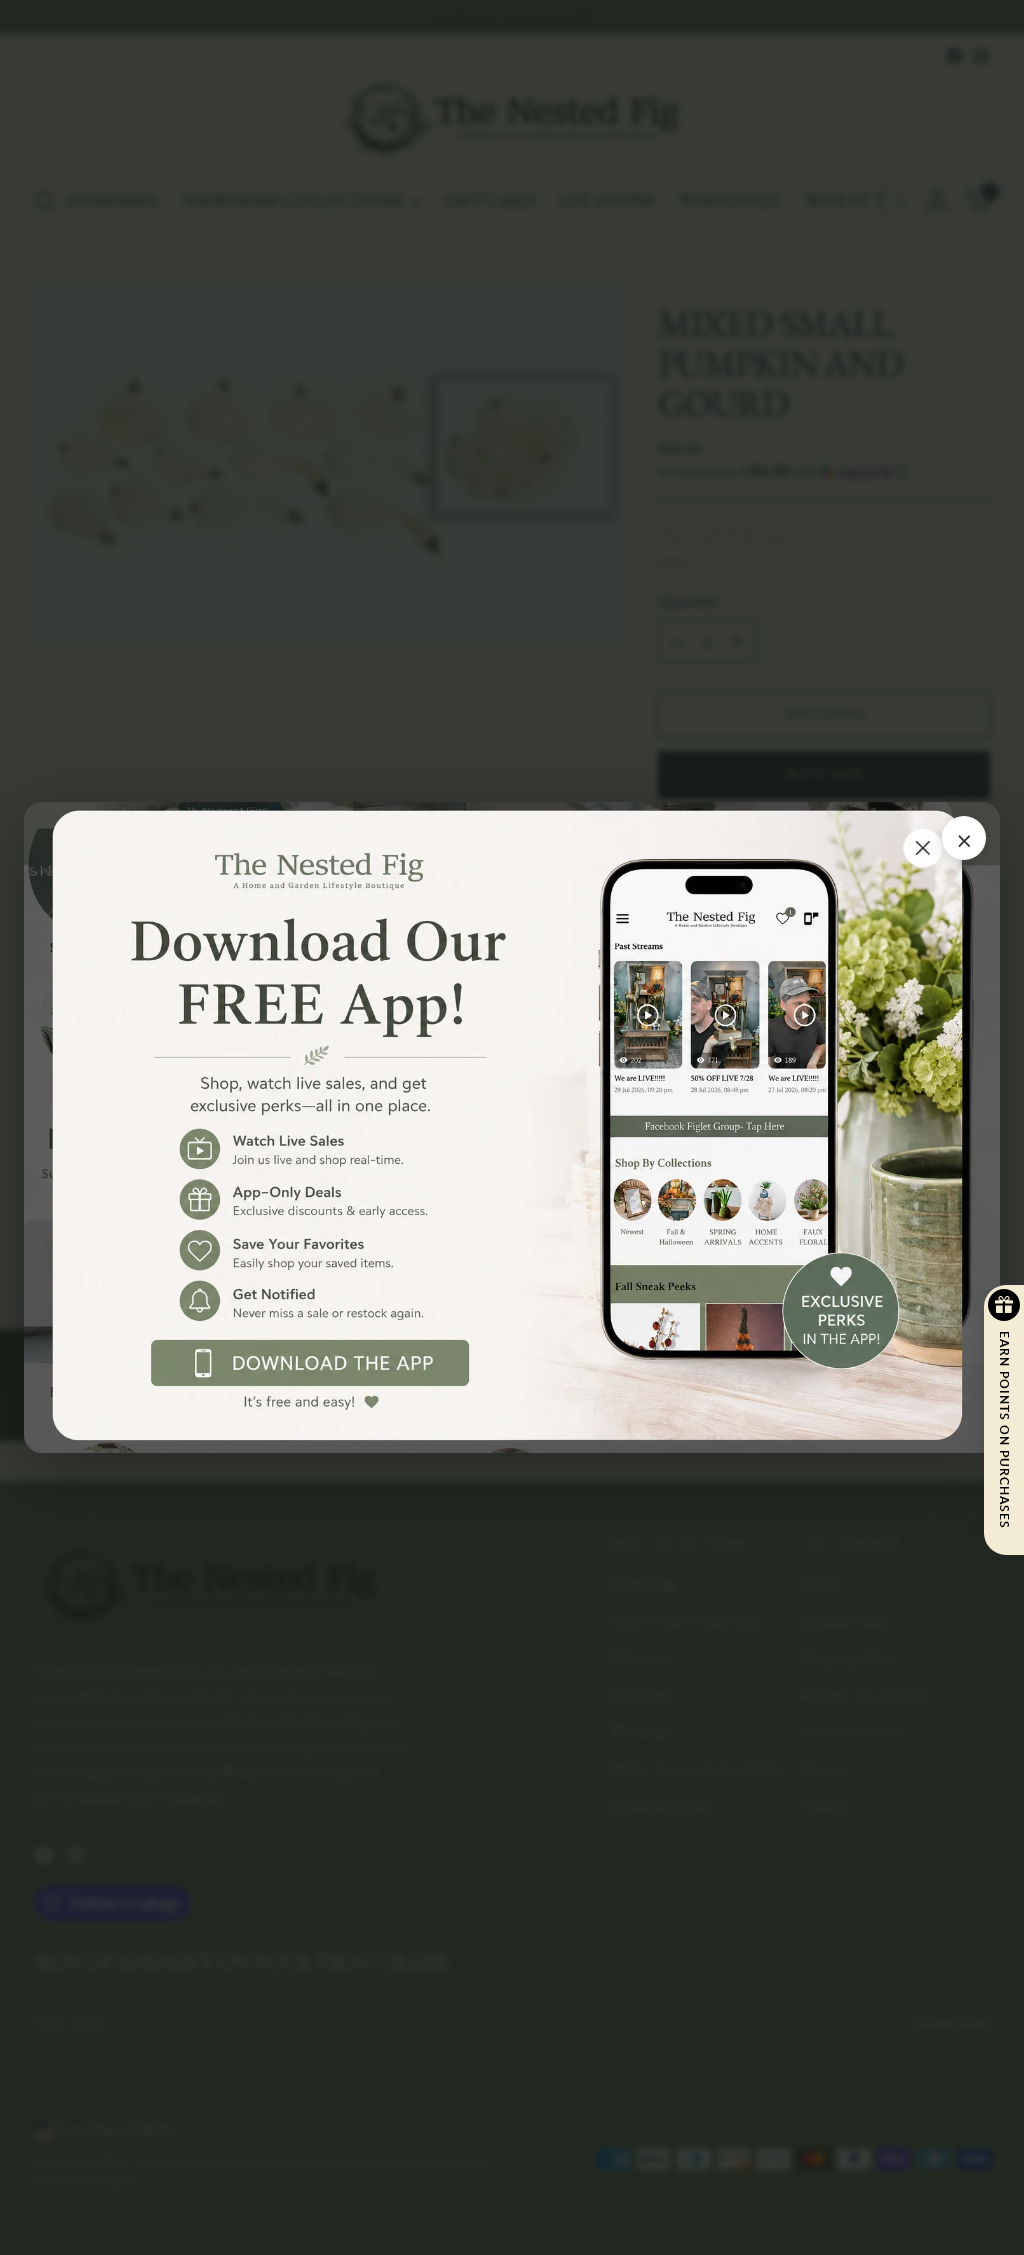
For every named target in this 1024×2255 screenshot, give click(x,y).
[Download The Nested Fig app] (512, 1127)
